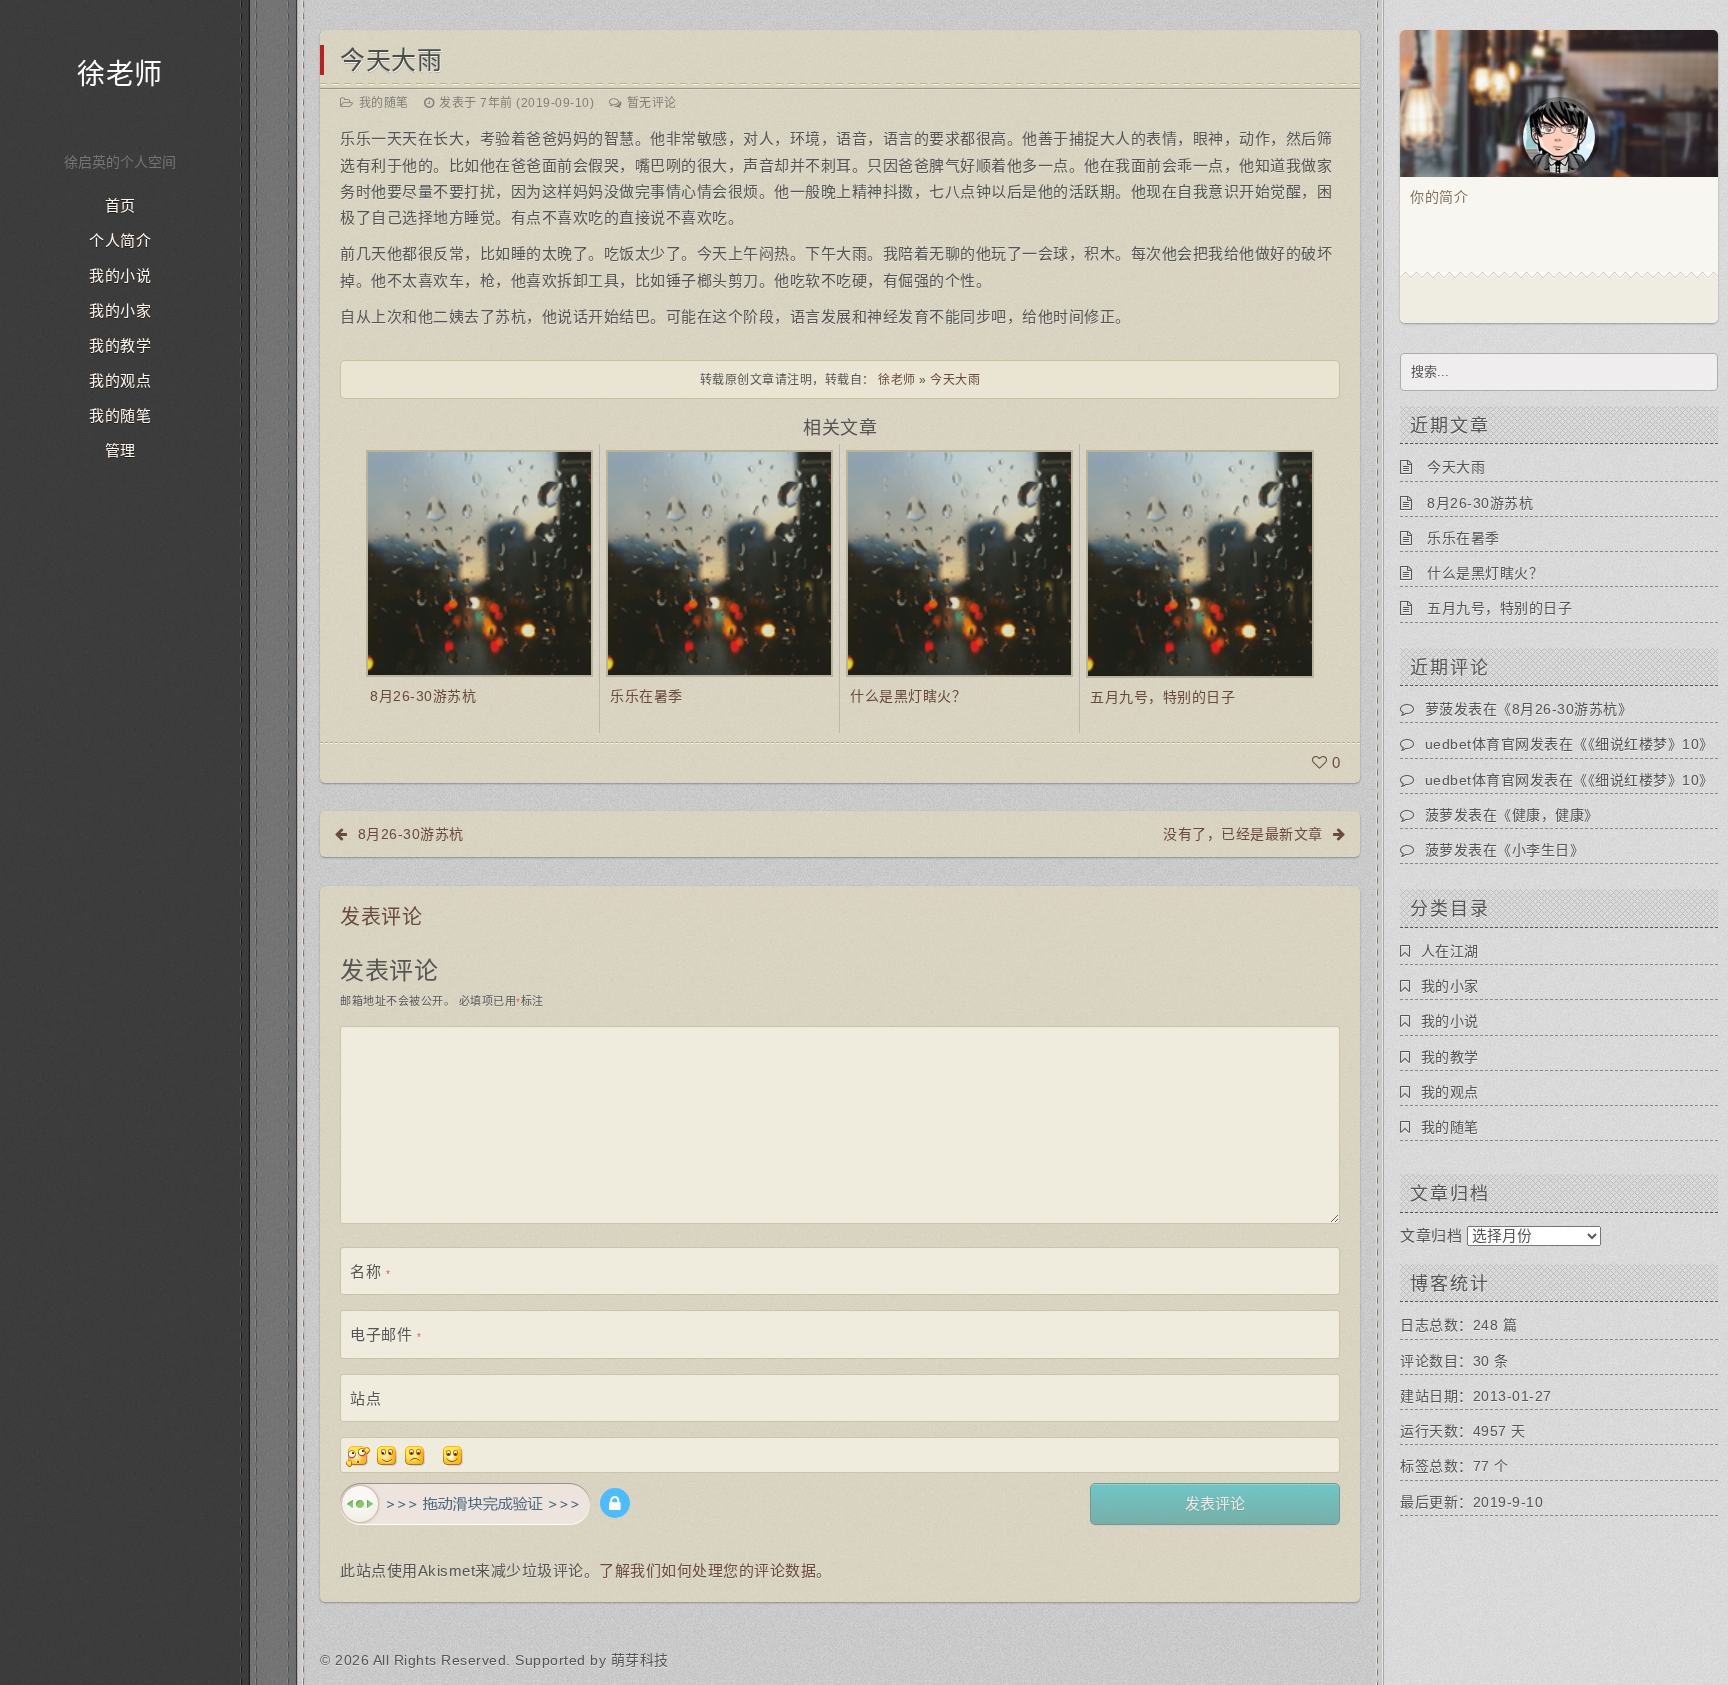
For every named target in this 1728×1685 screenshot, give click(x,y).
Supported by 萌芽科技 (592, 1660)
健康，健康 (1548, 815)
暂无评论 (652, 103)
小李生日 (1541, 850)
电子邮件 (385, 1334)
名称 (370, 1271)
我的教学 (120, 346)
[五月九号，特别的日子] (1200, 562)
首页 (120, 206)
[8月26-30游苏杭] (479, 562)
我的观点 (120, 381)
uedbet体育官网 (1477, 744)
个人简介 (120, 241)
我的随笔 (120, 416)
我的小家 (120, 311)
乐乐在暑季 (646, 696)
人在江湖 (1450, 951)
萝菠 (1439, 709)
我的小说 (120, 276)
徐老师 (120, 74)
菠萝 (1439, 815)
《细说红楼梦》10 (1644, 744)
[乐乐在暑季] (719, 562)
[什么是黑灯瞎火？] (959, 562)
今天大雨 (391, 60)
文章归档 (1431, 1235)
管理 (120, 451)
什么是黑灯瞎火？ (908, 696)
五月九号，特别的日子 (1162, 697)
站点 (365, 1398)
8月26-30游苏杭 (423, 696)
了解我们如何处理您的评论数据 (707, 1570)
